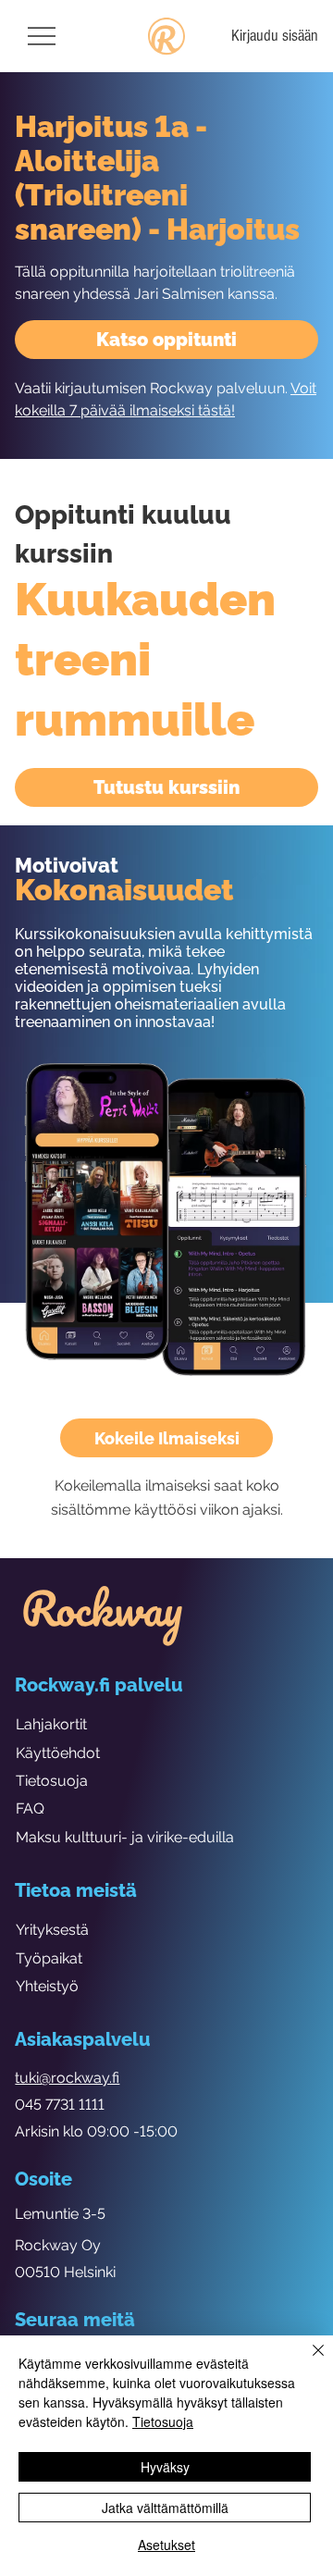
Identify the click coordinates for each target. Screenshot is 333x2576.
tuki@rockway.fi (67, 2078)
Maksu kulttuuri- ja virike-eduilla (125, 1837)
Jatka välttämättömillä (165, 2508)
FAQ (30, 1808)
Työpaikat (49, 1958)
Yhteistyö (47, 1986)
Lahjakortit (51, 1724)
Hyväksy (165, 2467)
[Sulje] (307, 2361)
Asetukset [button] (166, 2545)
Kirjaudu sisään (275, 36)
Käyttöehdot (58, 1753)
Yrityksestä (52, 1930)
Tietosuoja (52, 1781)
